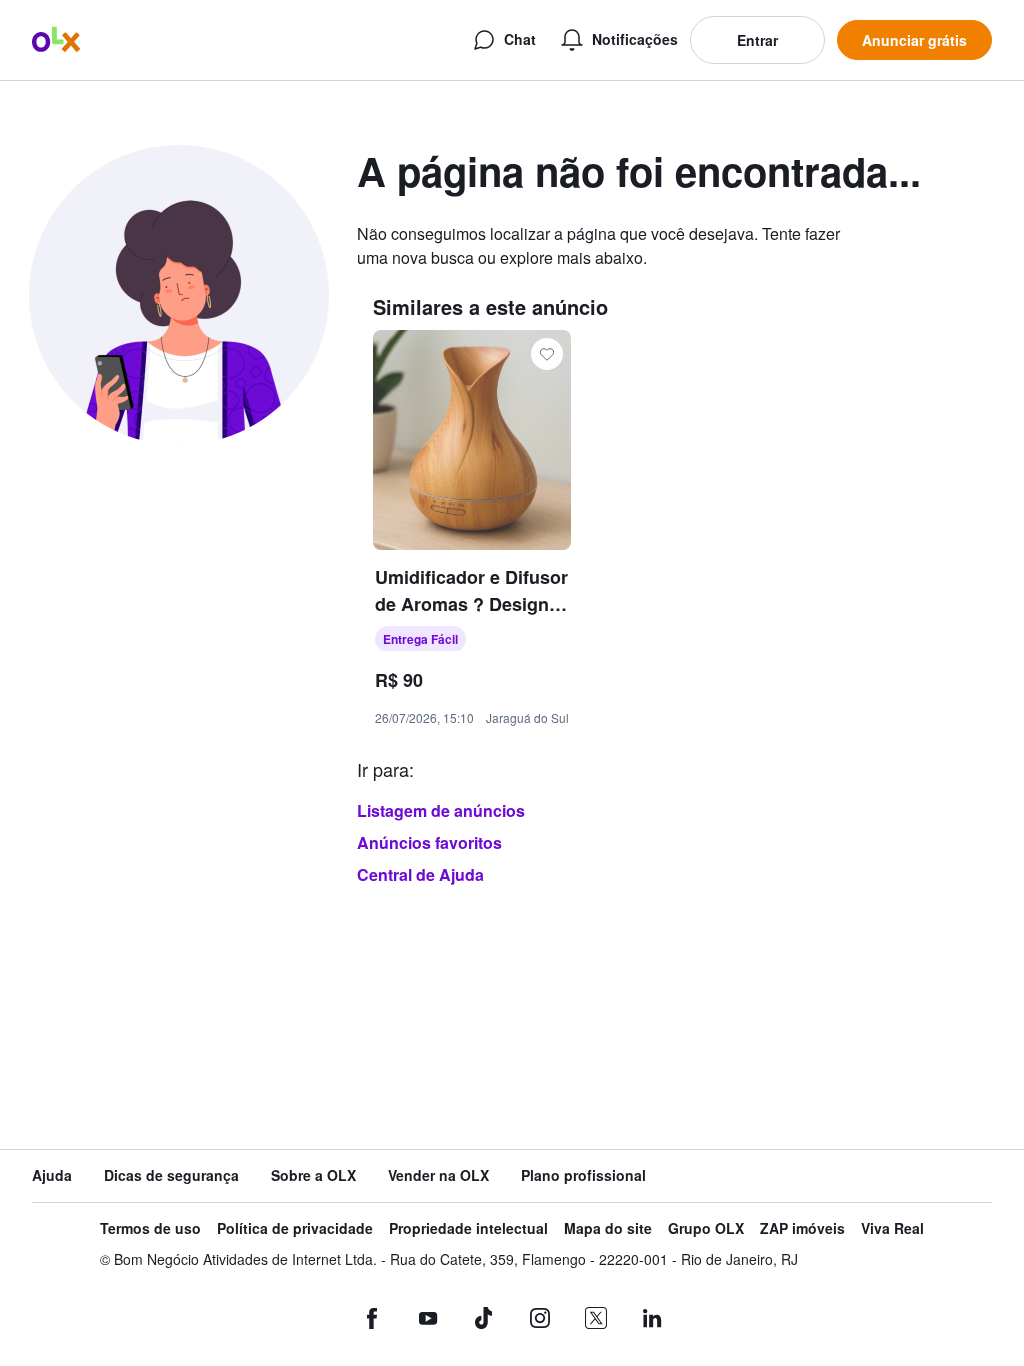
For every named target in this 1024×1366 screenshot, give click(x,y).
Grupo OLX (706, 1228)
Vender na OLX (438, 1175)
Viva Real (892, 1228)
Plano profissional (583, 1175)
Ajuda (52, 1175)
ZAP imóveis (802, 1228)
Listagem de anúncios (441, 810)
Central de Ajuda (420, 874)
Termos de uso (150, 1228)
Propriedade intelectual (468, 1228)
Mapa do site (608, 1228)
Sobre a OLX (313, 1175)
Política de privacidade (295, 1228)
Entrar (757, 40)
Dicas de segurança (171, 1175)
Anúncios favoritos (429, 842)
